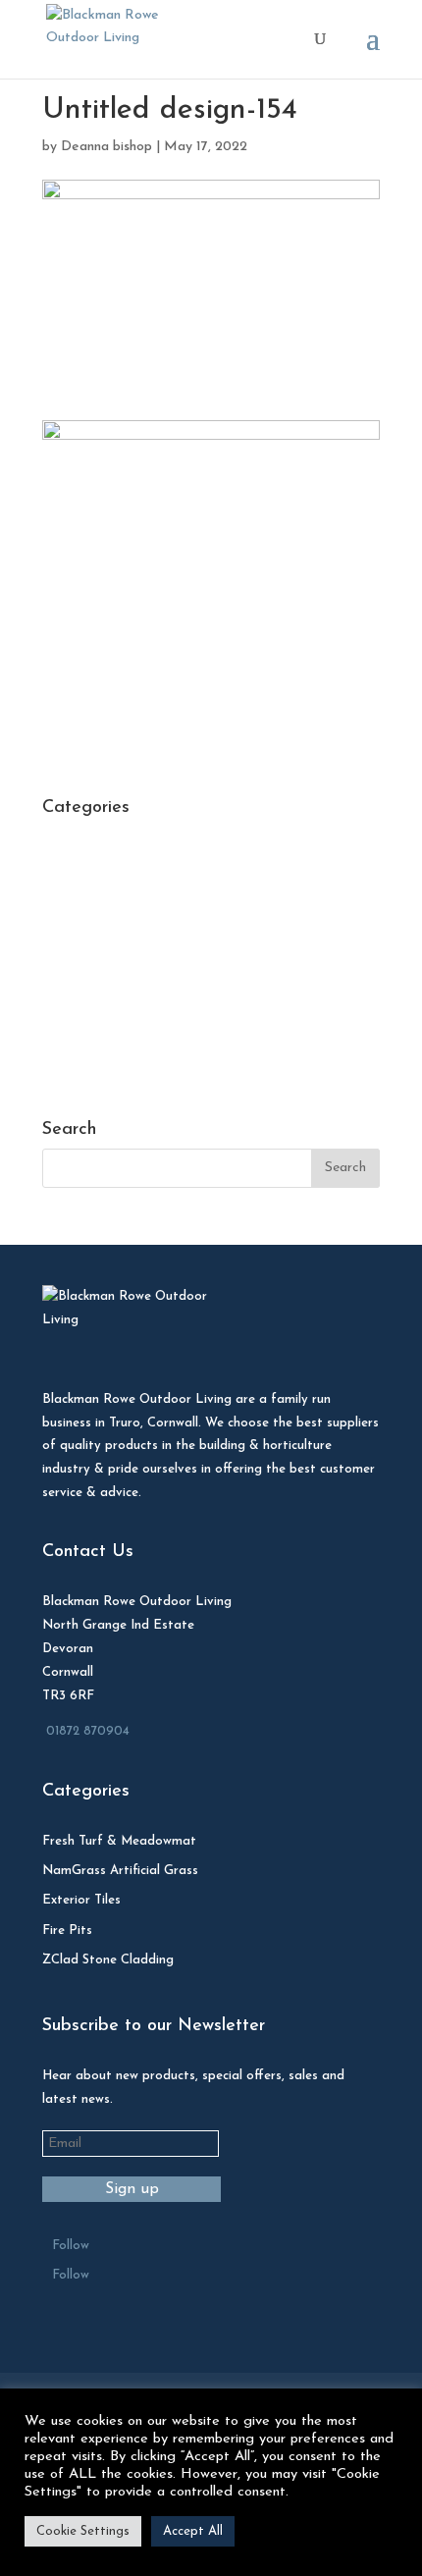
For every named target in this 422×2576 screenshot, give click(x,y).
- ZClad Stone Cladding (115, 1020)
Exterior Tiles (81, 1900)
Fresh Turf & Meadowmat (119, 1841)
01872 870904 (88, 1731)
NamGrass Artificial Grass (120, 1871)
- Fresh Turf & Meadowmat (127, 928)
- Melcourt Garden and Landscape (149, 959)
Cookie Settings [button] (83, 2531)
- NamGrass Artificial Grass (126, 989)
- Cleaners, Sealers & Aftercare (139, 838)
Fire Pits (67, 1931)
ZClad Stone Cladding (108, 1960)
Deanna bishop (106, 147)
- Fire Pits (73, 898)
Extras (62, 1049)
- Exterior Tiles (88, 868)
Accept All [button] (193, 2531)
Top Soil (67, 1079)
